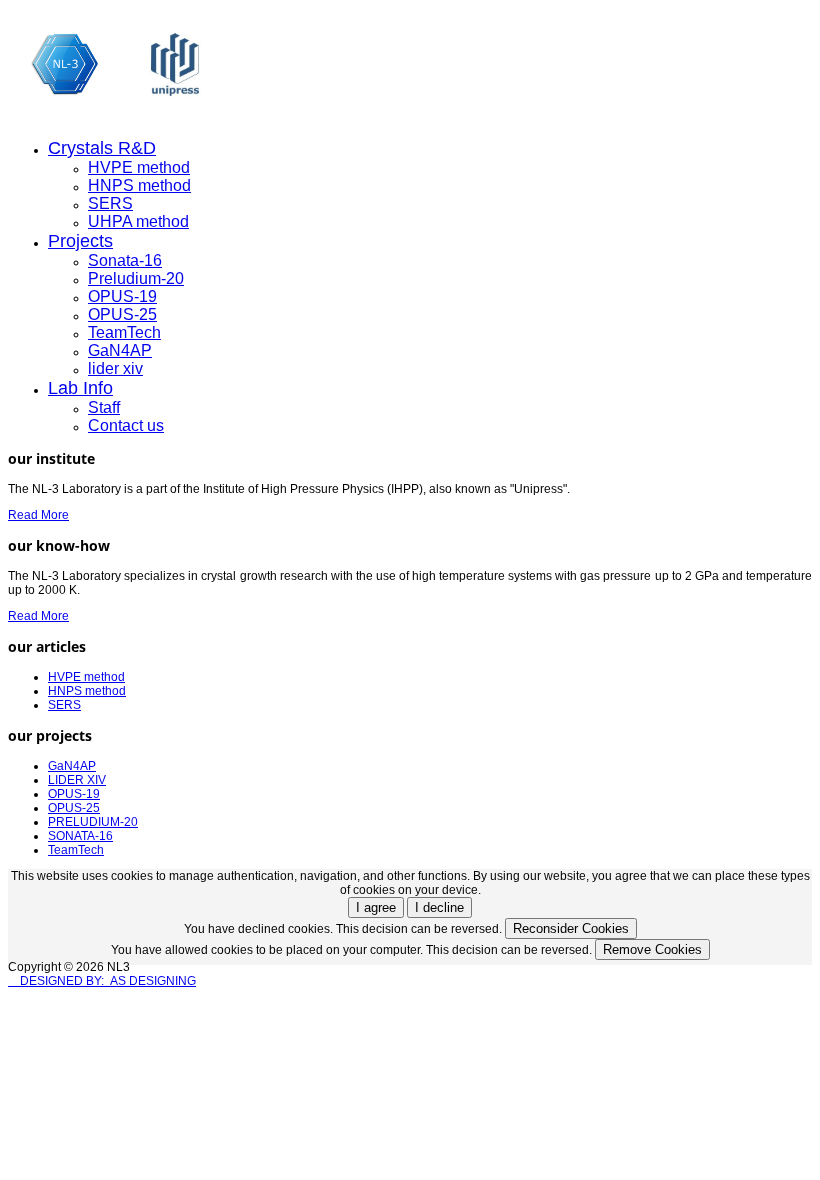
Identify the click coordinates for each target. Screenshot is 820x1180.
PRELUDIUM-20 (93, 822)
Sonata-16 (125, 260)
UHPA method (138, 221)
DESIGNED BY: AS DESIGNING (102, 981)
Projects (80, 241)
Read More (38, 515)
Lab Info (80, 388)
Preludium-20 (136, 278)
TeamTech (124, 332)
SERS (110, 203)
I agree (376, 907)
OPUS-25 (122, 314)
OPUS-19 (122, 296)
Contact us (126, 425)
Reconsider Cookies (571, 928)
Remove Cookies (652, 949)
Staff (104, 407)
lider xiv (115, 368)
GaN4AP (120, 350)
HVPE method (139, 167)
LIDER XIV (77, 780)
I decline (439, 907)
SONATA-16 (80, 836)
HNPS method (139, 185)
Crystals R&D (102, 148)
